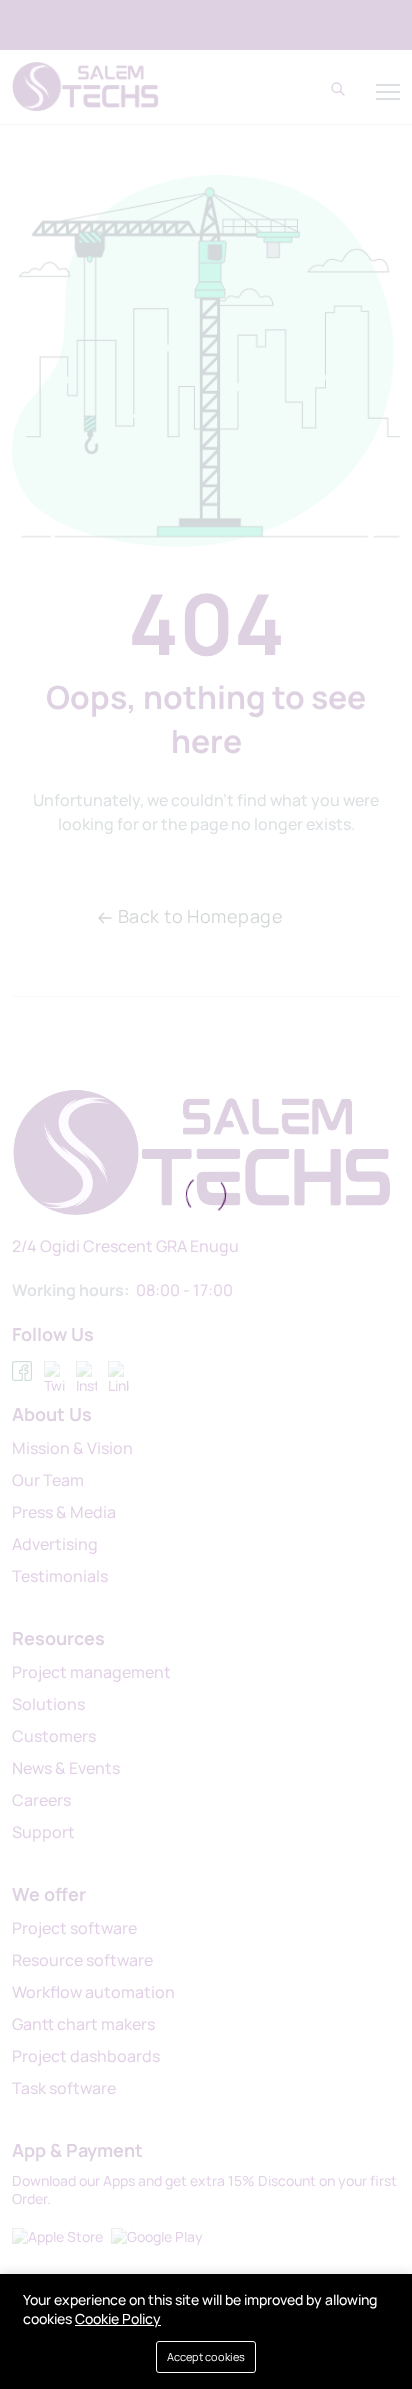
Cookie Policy (118, 2318)
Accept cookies (206, 2356)
